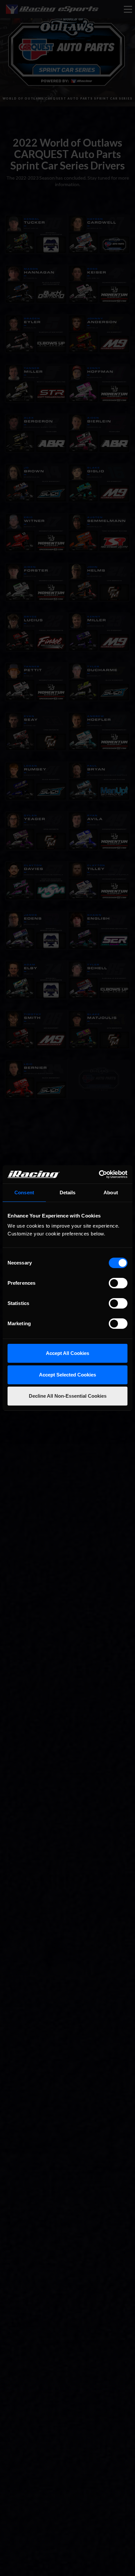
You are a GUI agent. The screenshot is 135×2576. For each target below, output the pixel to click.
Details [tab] (68, 1193)
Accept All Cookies (67, 1353)
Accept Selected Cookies (67, 1375)
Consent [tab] (24, 1193)
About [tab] (111, 1193)
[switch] (118, 1283)
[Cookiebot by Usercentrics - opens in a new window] (99, 1174)
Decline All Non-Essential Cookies (68, 1396)
